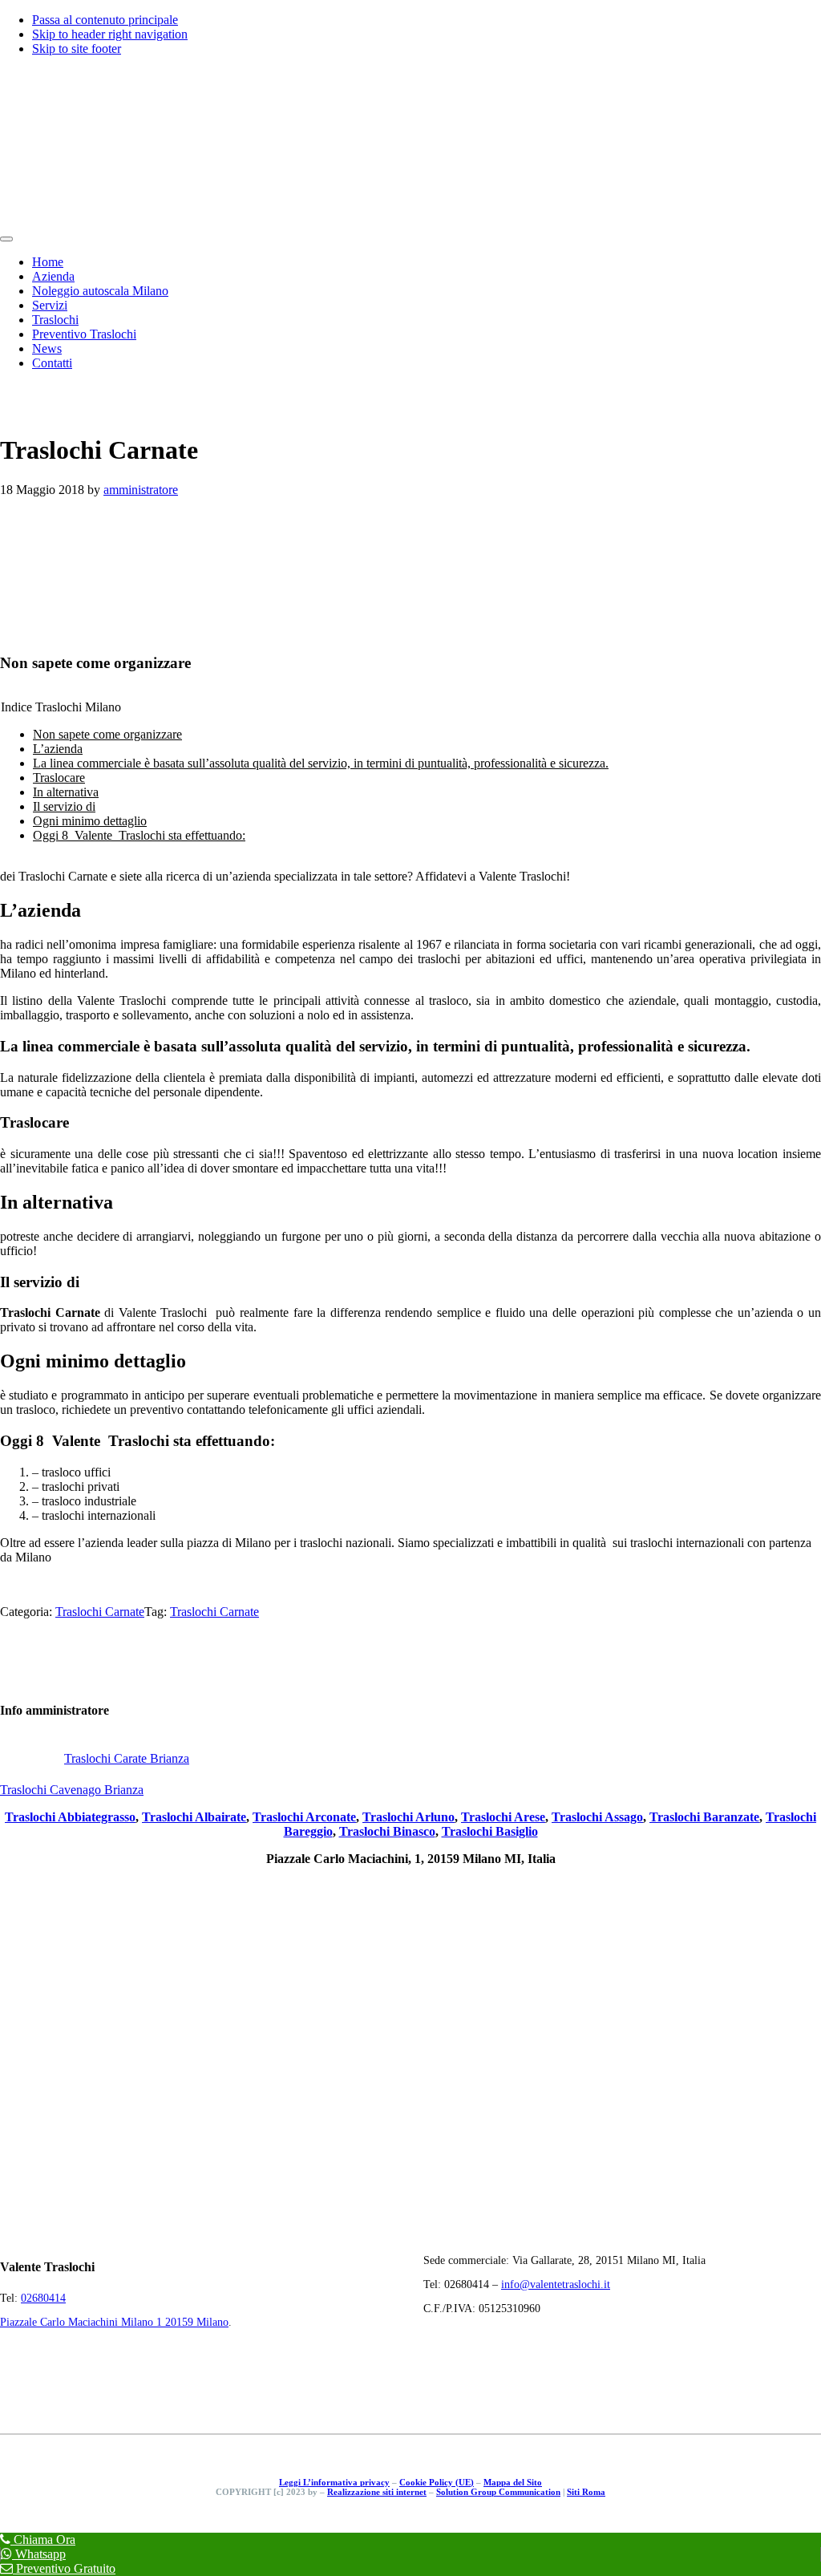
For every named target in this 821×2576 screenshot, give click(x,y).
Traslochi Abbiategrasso (70, 1817)
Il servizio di (64, 806)
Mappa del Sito (513, 2482)
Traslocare (59, 778)
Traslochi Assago (597, 1817)
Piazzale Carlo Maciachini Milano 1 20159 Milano (114, 2322)
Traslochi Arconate (304, 1817)
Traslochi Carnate (100, 1612)
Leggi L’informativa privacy (334, 2482)
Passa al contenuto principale (105, 20)
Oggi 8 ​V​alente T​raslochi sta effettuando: (139, 835)
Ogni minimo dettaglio (90, 821)
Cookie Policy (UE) (437, 2482)
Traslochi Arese (503, 1817)
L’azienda (58, 749)
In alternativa (66, 792)
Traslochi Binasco (387, 1831)
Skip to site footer (77, 49)
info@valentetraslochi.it (556, 2284)
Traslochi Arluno (408, 1817)
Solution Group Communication (498, 2492)
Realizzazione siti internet (377, 2492)
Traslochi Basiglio (490, 1831)
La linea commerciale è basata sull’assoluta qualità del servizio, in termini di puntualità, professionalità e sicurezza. (321, 763)
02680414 (43, 2298)
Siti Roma (586, 2492)
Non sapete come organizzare (107, 734)
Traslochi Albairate (194, 1817)
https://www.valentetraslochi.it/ (78, 1584)
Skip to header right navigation (110, 34)
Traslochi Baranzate (704, 1817)
